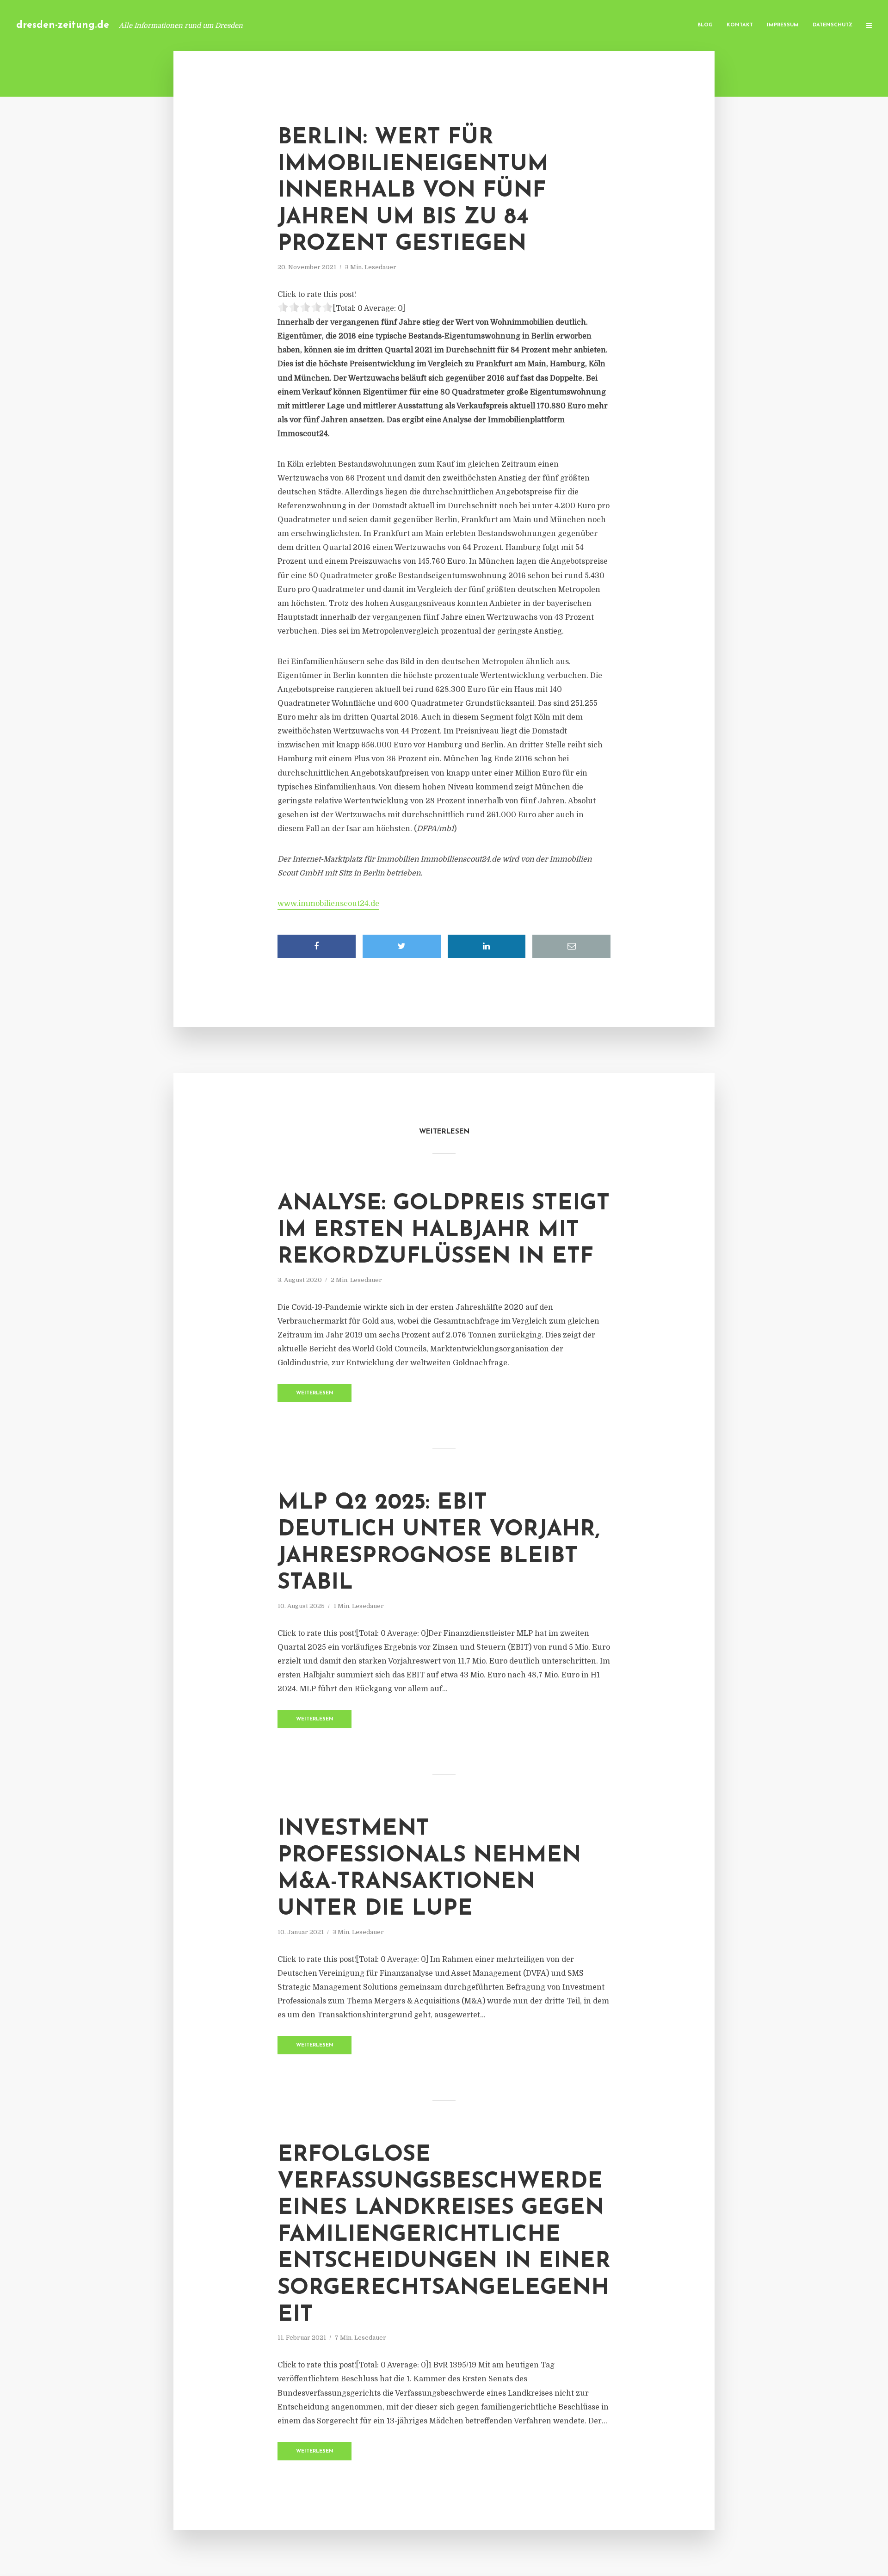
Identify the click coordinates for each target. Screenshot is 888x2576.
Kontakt (740, 25)
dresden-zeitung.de (63, 25)
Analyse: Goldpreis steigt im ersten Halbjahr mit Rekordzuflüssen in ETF (444, 1230)
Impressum (783, 25)
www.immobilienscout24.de (328, 904)
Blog (705, 25)
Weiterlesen (315, 1393)
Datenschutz (832, 25)
